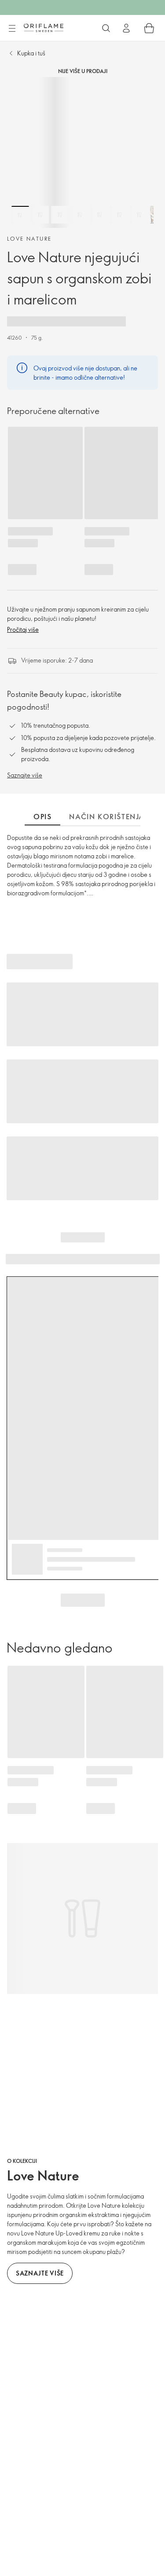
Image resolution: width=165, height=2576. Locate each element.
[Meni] (12, 29)
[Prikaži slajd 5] (99, 215)
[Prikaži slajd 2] (40, 215)
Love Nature (29, 238)
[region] (82, 152)
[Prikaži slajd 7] (139, 215)
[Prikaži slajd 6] (119, 215)
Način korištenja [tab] (107, 817)
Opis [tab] (42, 817)
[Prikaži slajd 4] (80, 215)
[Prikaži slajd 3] (60, 215)
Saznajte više (25, 775)
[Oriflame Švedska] (44, 28)
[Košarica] (149, 28)
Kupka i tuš (31, 53)
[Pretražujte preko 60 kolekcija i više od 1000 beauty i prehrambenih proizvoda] (106, 28)
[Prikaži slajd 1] (20, 215)
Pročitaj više (23, 629)
